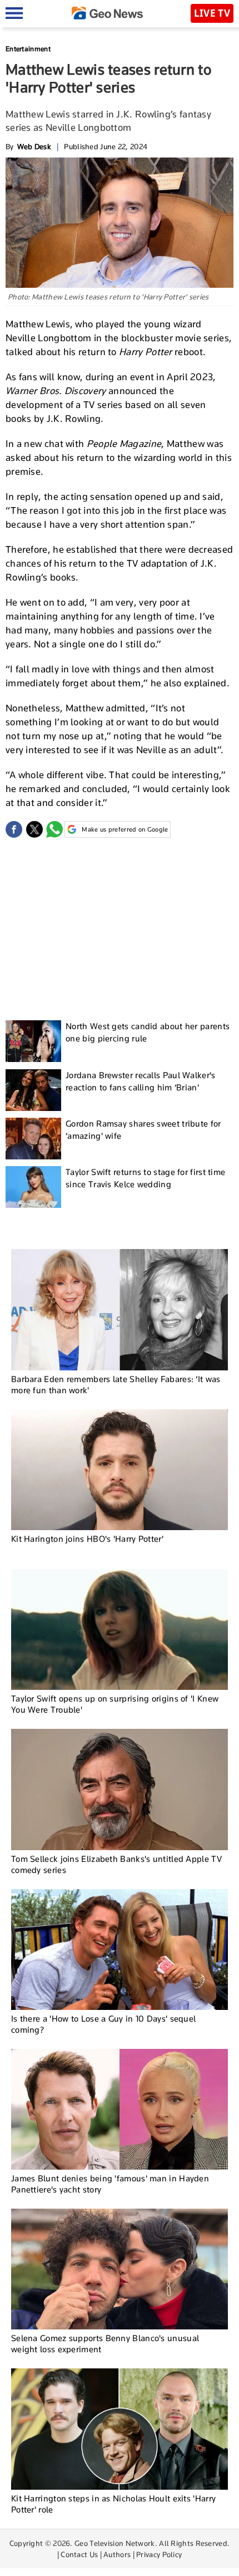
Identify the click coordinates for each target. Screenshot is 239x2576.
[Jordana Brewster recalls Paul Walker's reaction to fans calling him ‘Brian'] (33, 1090)
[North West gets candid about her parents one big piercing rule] (33, 1041)
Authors (117, 2554)
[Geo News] (107, 13)
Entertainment (28, 49)
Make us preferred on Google (125, 829)
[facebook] (14, 829)
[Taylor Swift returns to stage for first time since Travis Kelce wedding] (33, 1187)
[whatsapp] (54, 829)
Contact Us (79, 2554)
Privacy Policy (159, 2554)
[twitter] (34, 829)
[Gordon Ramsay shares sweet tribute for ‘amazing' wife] (33, 1139)
